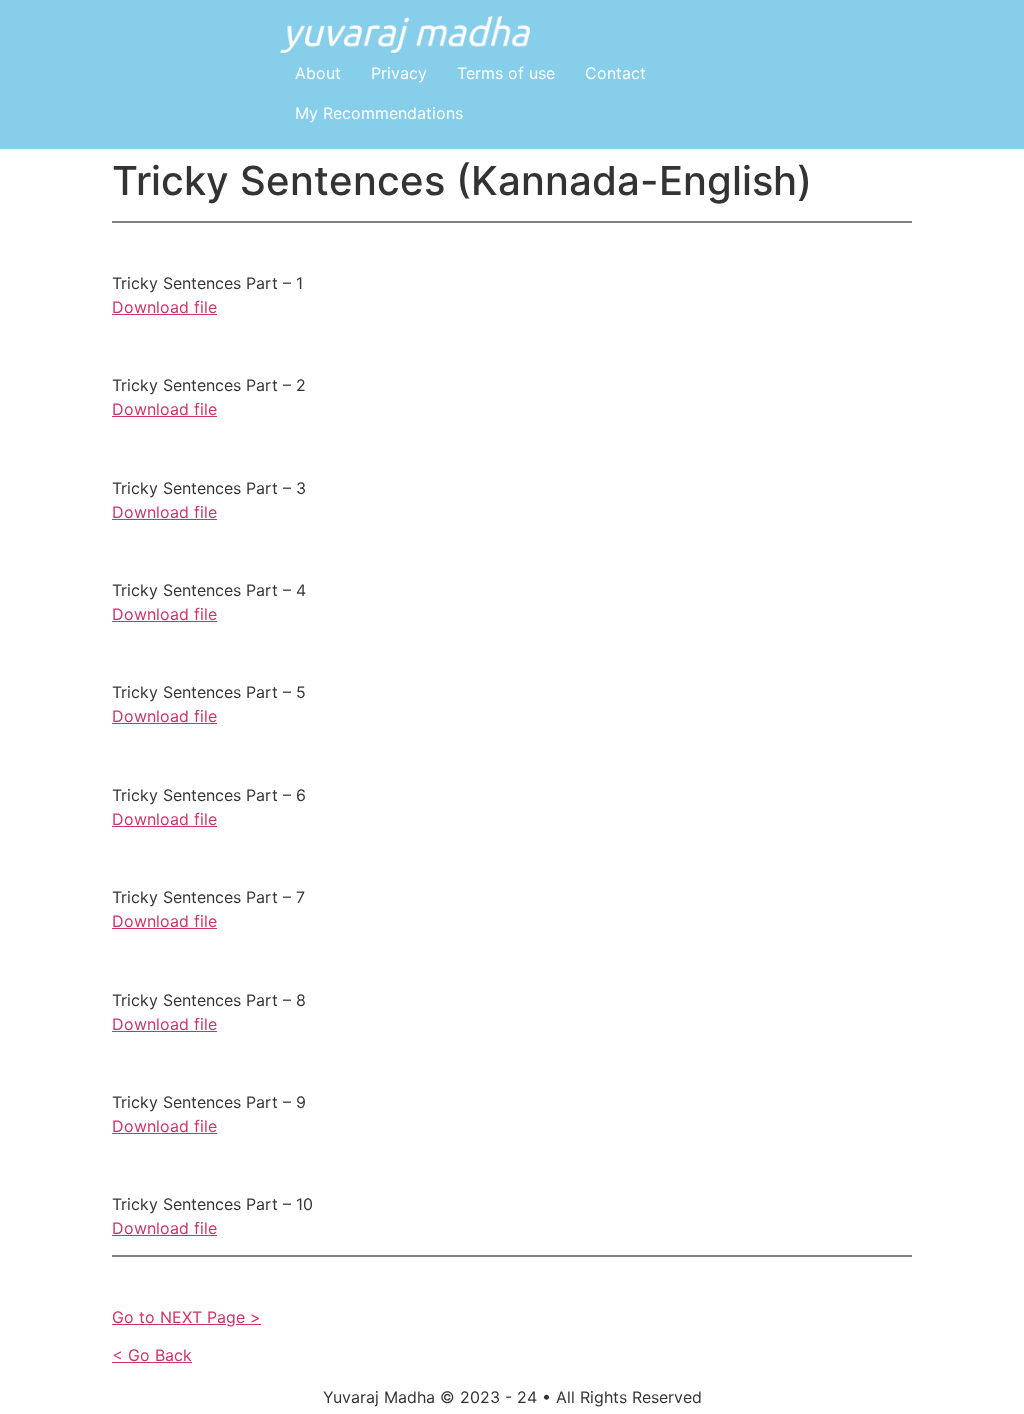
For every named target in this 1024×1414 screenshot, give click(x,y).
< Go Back (152, 1355)
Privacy (399, 73)
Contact (615, 73)
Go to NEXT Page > (186, 1317)
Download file (164, 307)
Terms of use (506, 73)
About (318, 73)
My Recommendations (379, 113)
